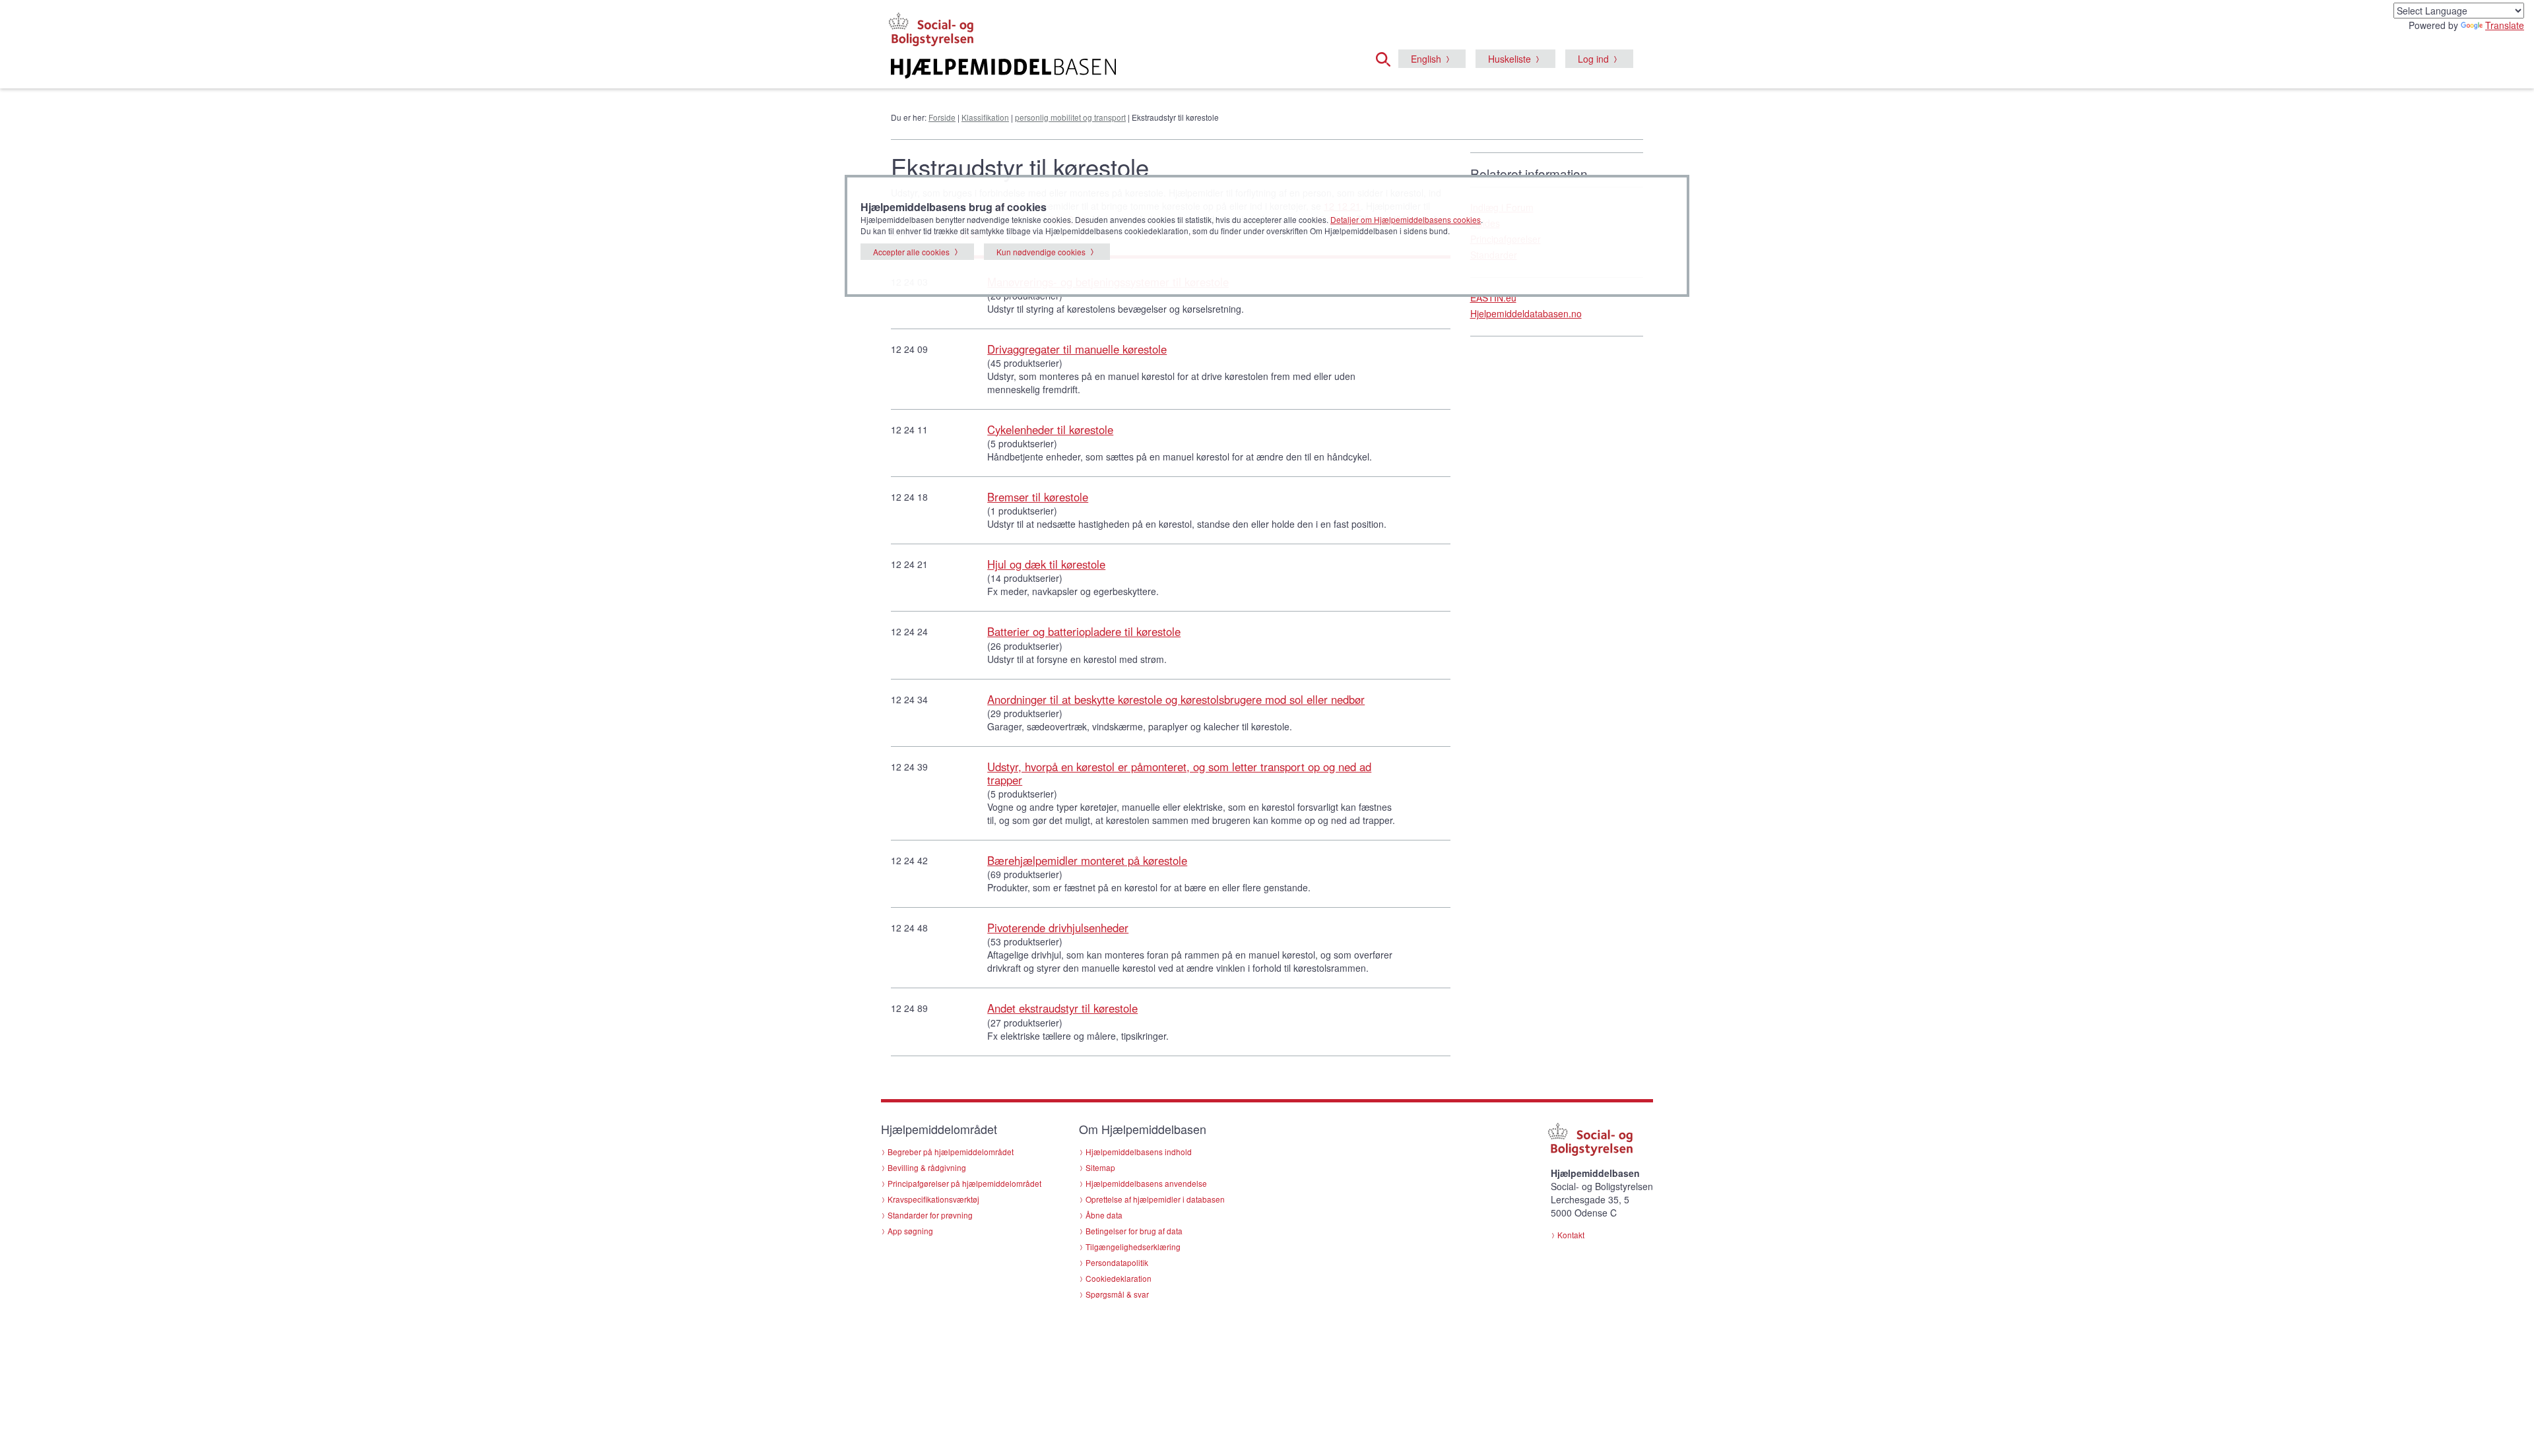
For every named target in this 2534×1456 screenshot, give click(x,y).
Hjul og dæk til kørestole (1046, 564)
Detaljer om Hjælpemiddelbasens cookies (1406, 219)
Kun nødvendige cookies (1041, 252)
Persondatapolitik (1117, 1262)
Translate (2505, 25)
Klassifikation (985, 117)
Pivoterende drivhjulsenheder (1058, 928)
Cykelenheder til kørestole (1050, 429)
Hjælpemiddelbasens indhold (1139, 1152)
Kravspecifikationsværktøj (933, 1199)
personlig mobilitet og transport (1070, 117)
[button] (1387, 57)
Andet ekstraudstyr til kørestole (1062, 1008)
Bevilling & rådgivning (927, 1167)
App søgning (910, 1231)
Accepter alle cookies (911, 252)
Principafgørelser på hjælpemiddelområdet (964, 1183)
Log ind (1593, 59)
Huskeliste (1510, 59)
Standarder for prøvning (930, 1215)
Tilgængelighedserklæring (1133, 1247)
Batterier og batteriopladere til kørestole (1084, 631)
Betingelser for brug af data (1134, 1231)
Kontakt (1571, 1235)
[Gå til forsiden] (1106, 69)
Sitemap (1100, 1167)
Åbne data (1104, 1215)
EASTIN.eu (1493, 298)
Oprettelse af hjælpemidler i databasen (1155, 1199)
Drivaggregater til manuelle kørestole (1077, 349)
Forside (942, 117)
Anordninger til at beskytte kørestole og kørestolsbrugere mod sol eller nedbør (1176, 699)
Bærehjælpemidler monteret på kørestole (1087, 860)
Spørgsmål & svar (1117, 1294)
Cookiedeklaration (1119, 1278)
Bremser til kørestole (1038, 497)
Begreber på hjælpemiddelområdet (951, 1152)
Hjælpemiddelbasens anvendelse (1146, 1183)
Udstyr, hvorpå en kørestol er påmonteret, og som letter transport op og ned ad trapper (1179, 773)
